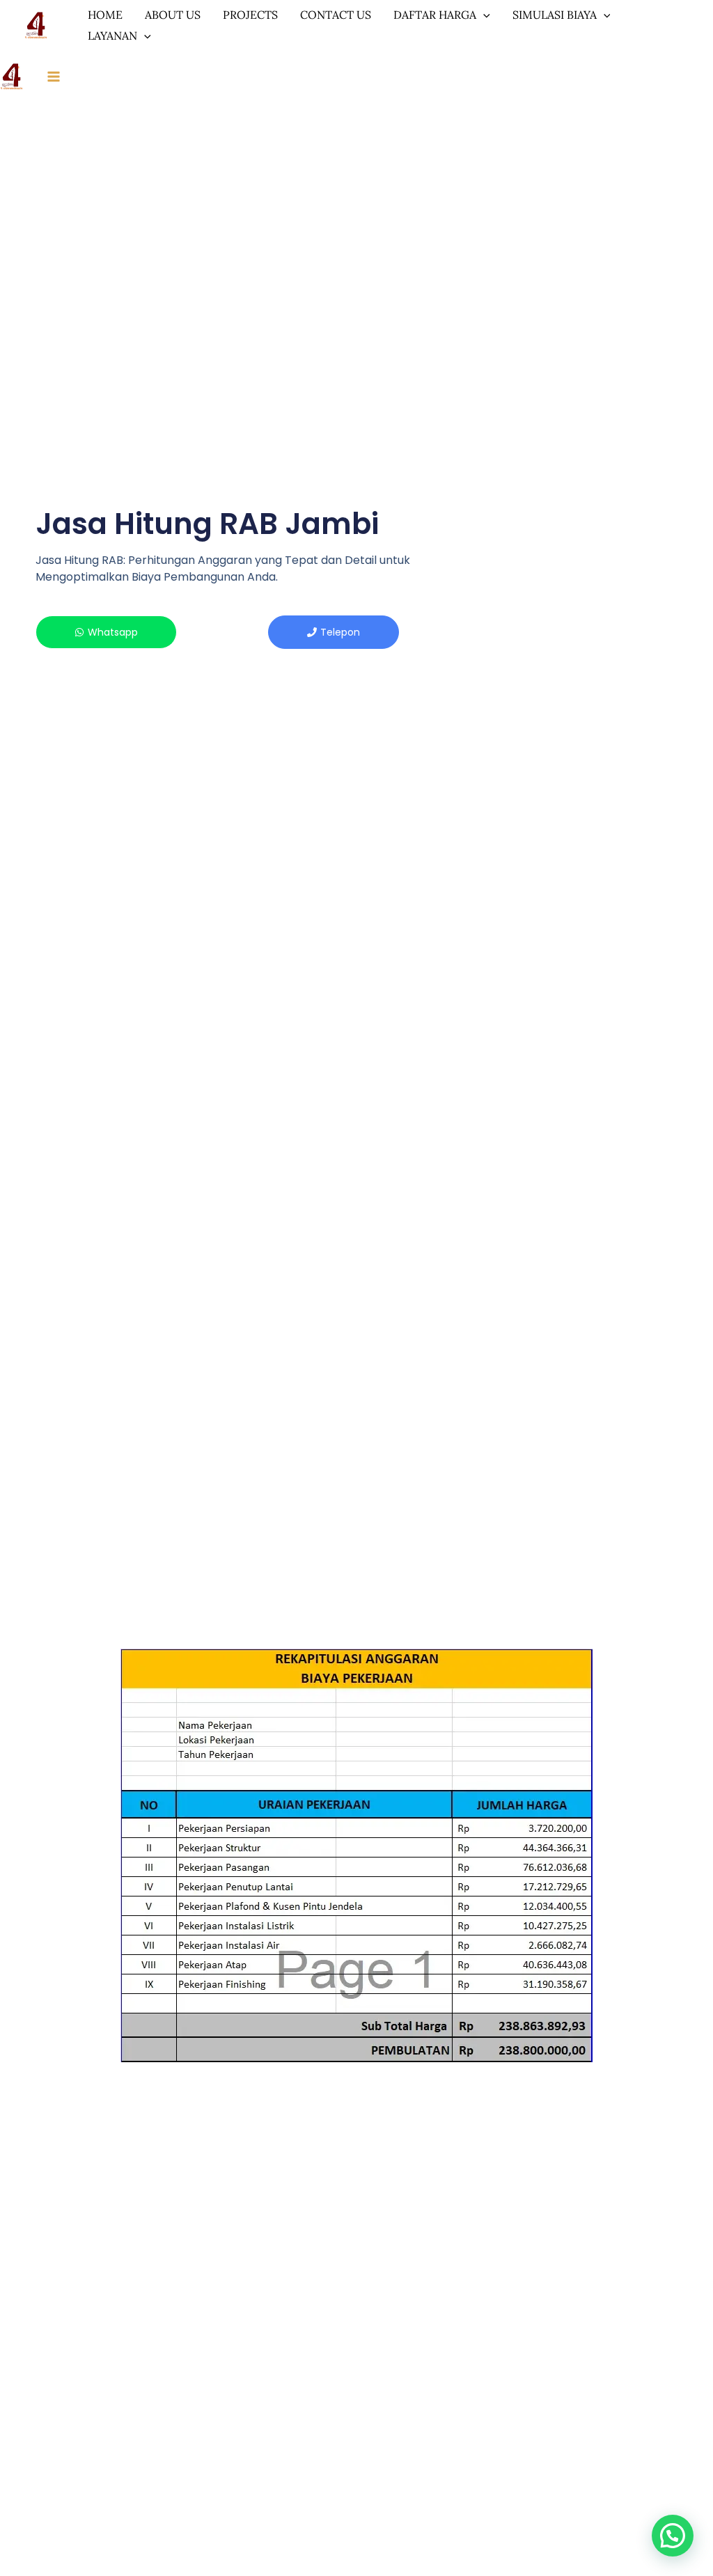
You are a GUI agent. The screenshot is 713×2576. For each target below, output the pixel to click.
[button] (673, 2536)
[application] (483, 15)
